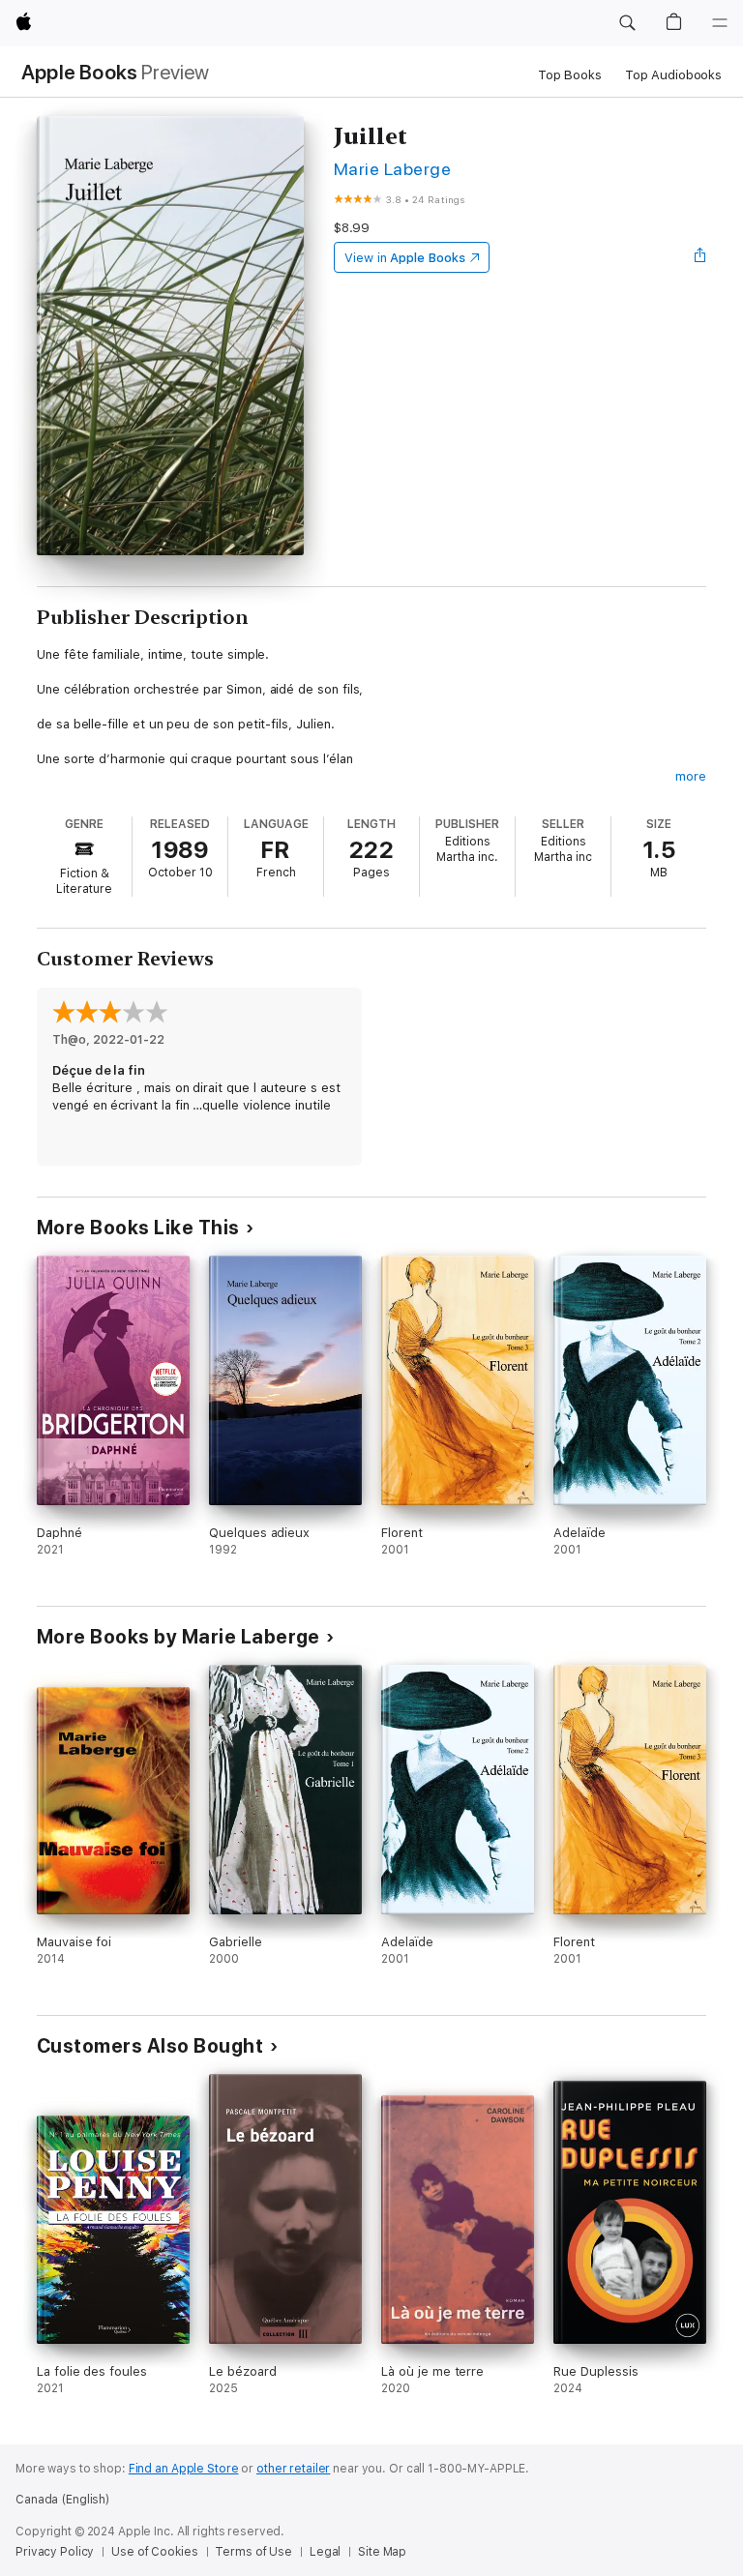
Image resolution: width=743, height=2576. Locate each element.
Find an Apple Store (184, 2469)
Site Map (382, 2552)
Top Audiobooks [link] (673, 75)
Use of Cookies (154, 2552)
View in (405, 258)
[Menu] (720, 23)
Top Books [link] (570, 75)
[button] (627, 23)
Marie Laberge (392, 169)
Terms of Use (253, 2552)
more (691, 776)
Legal (325, 2552)
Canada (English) (62, 2500)
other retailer (293, 2469)
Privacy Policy (55, 2552)
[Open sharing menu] (700, 257)
